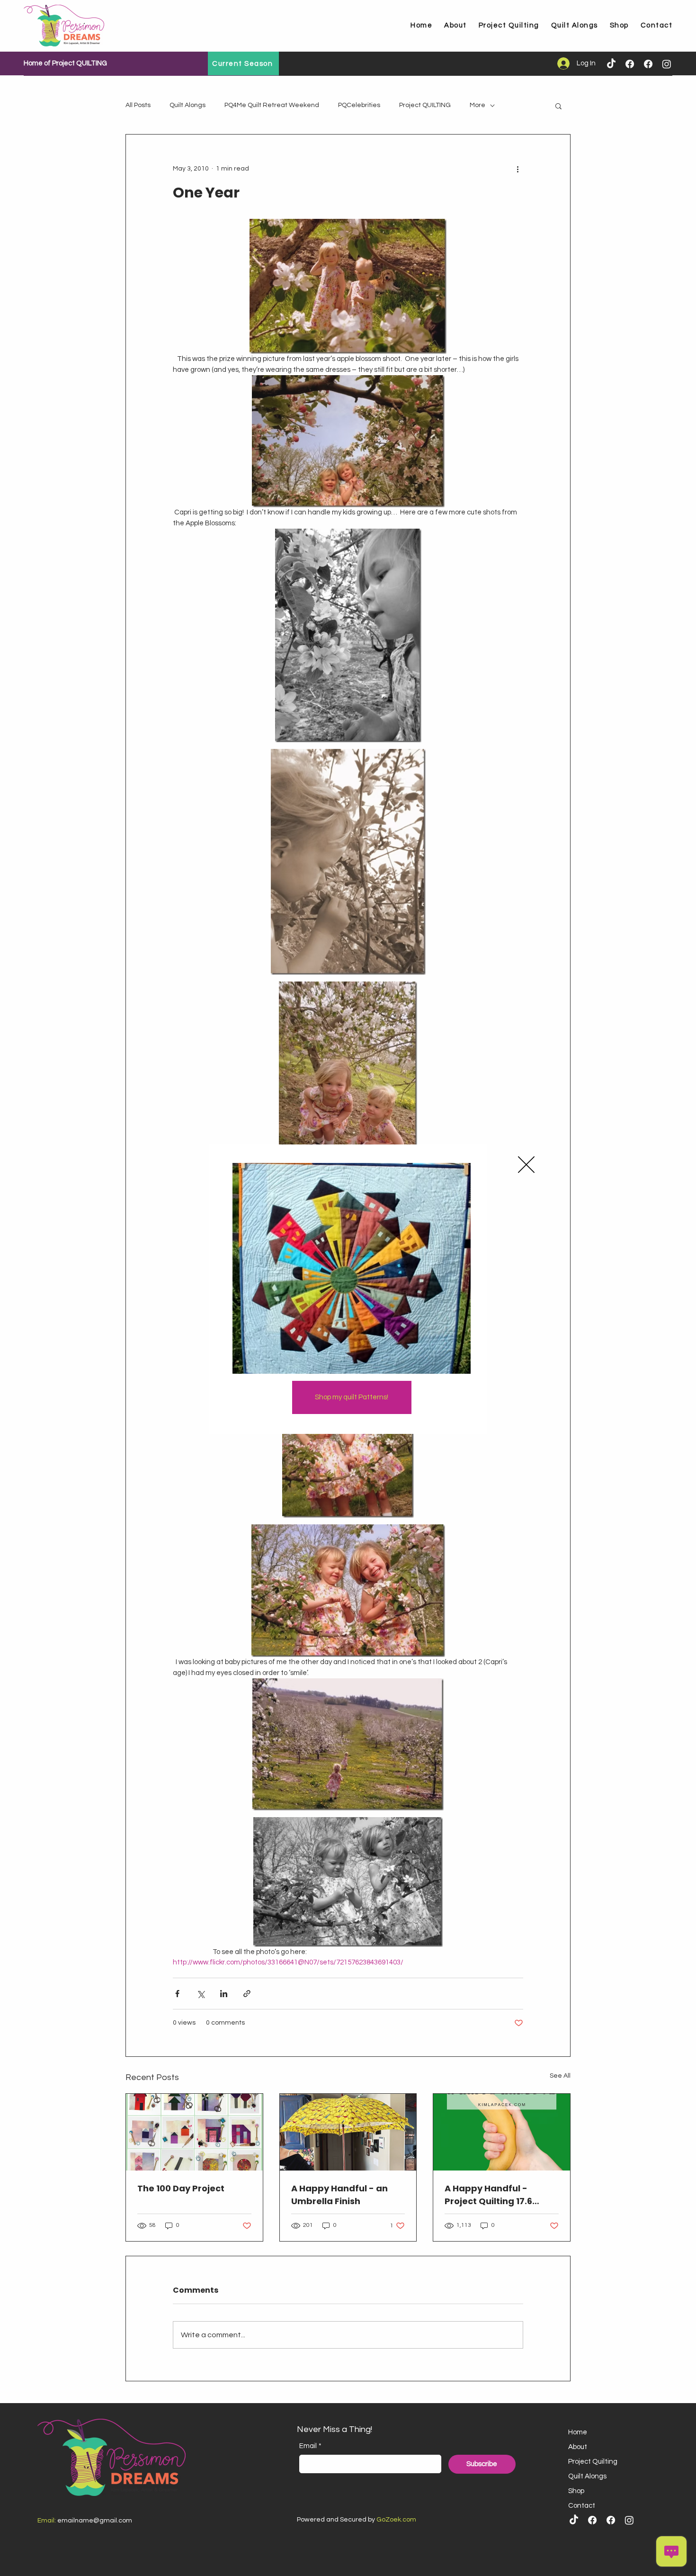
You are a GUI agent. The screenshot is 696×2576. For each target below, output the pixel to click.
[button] (526, 1165)
